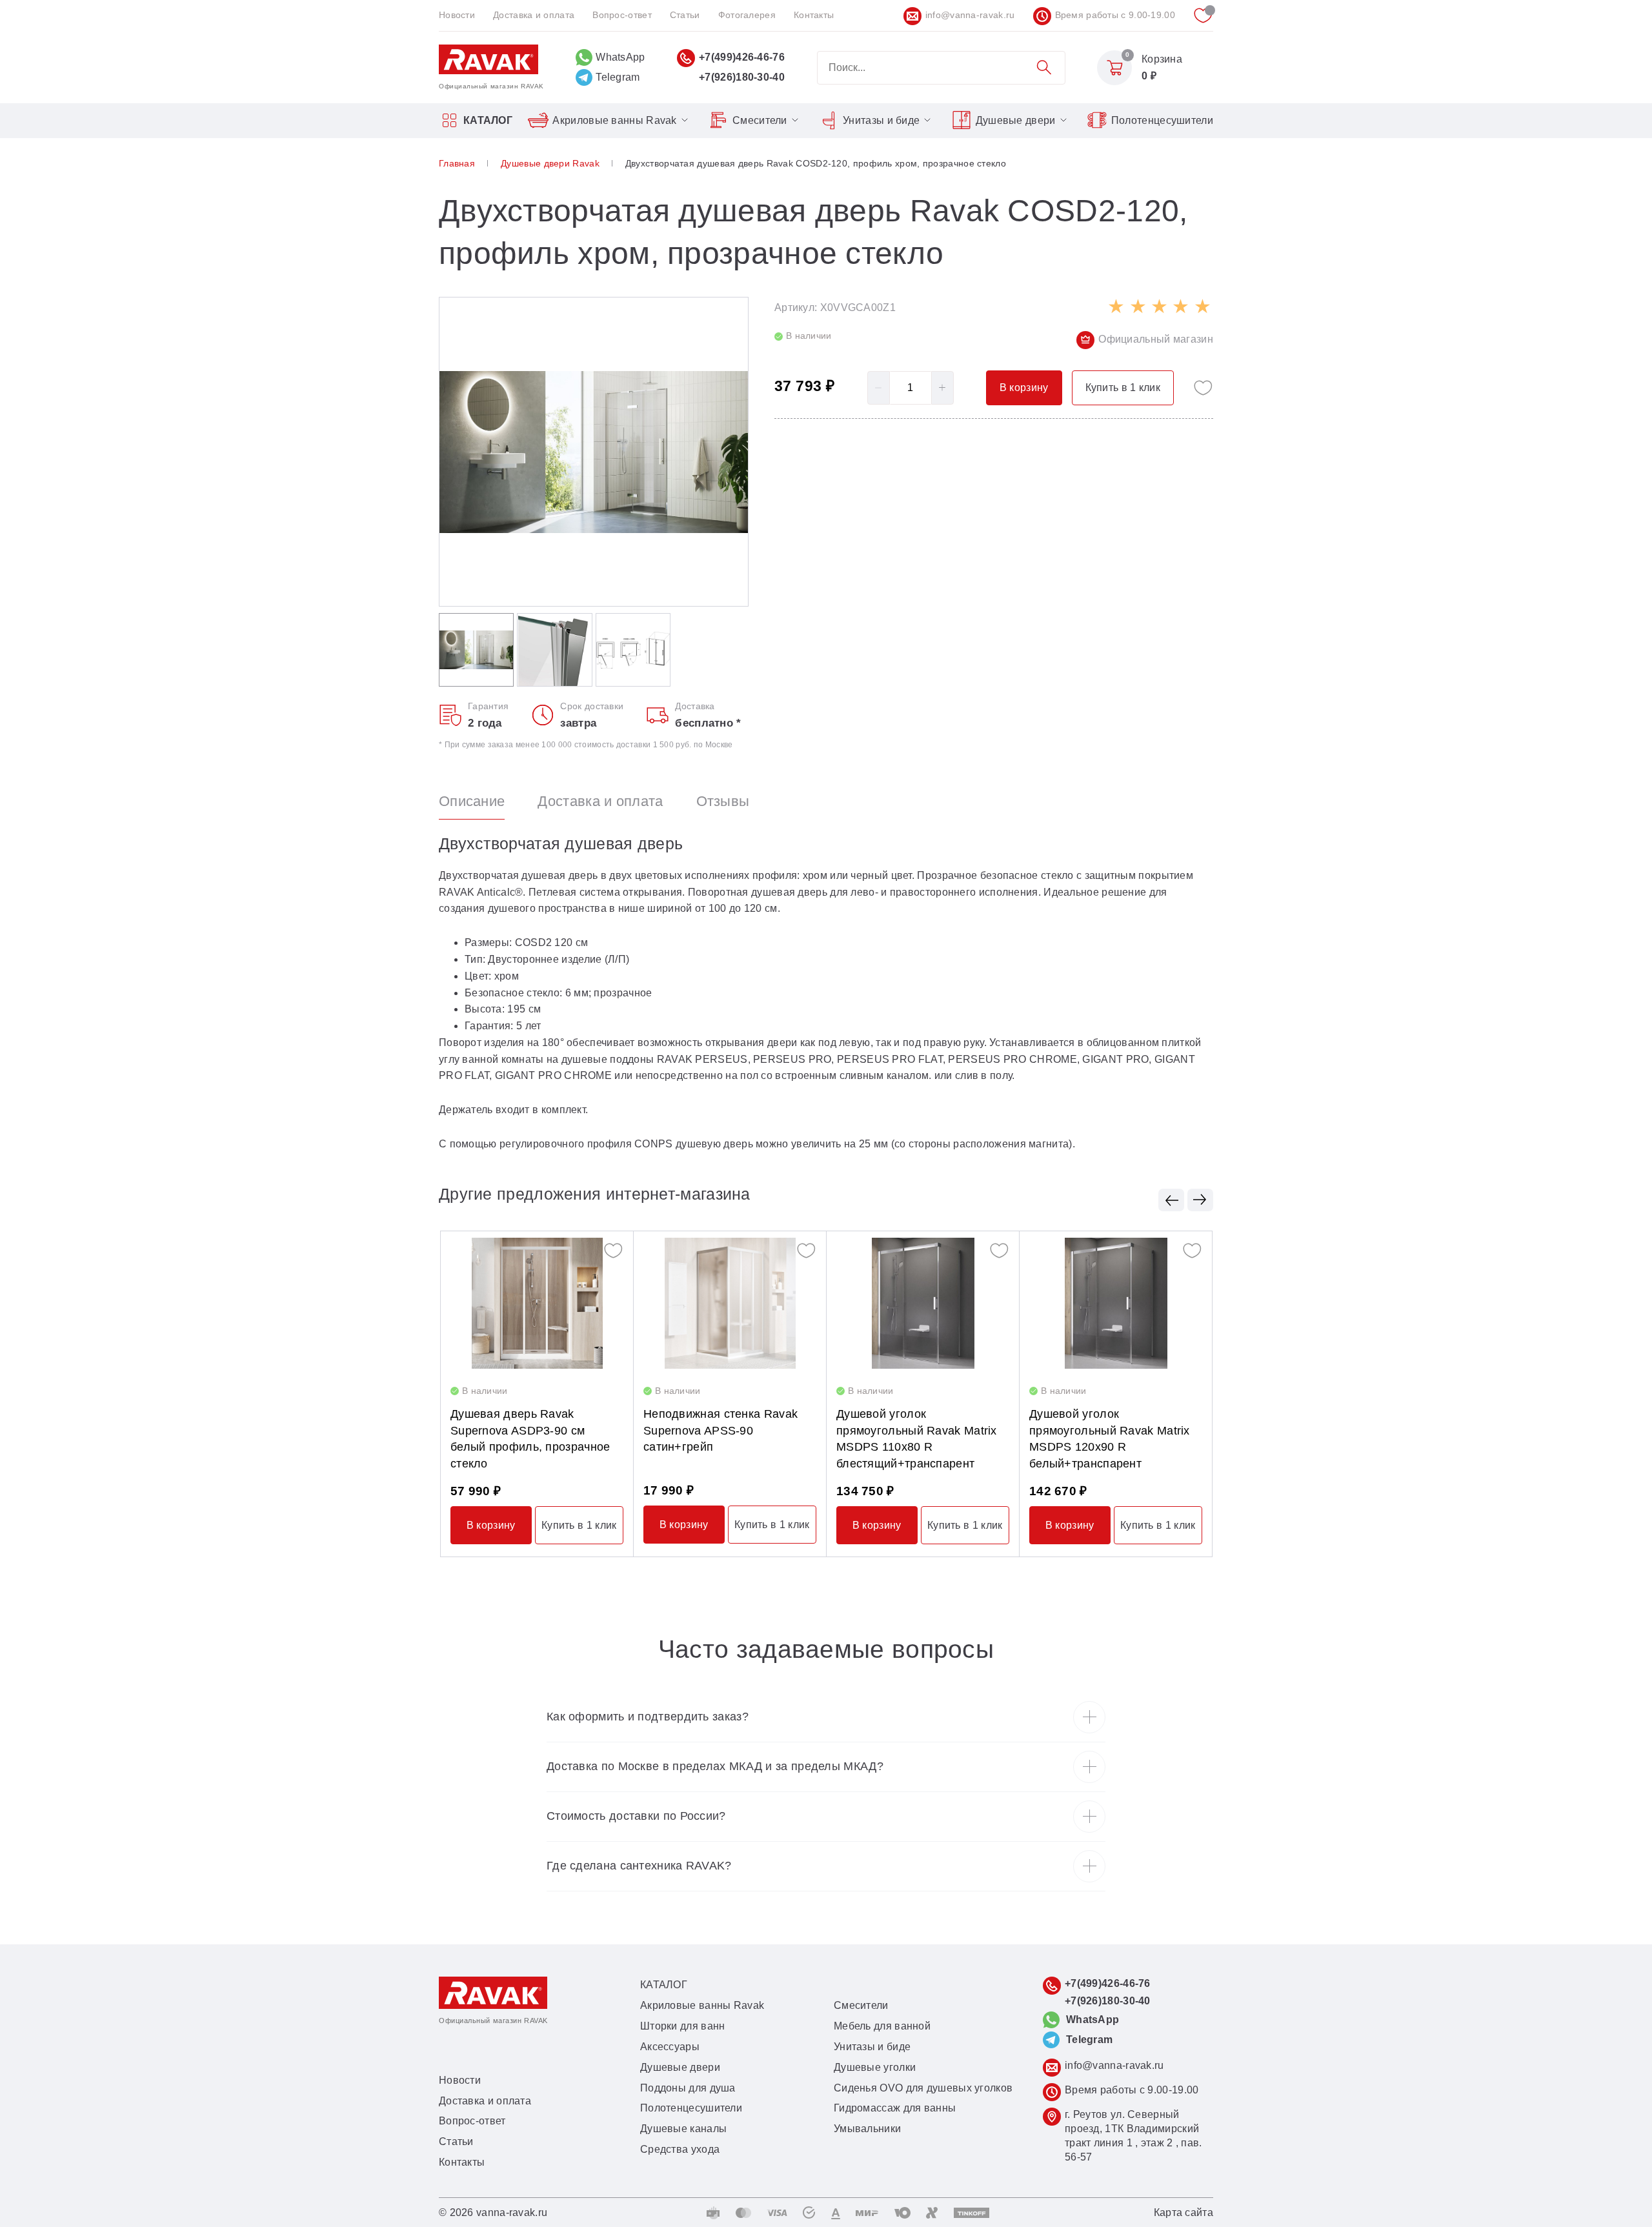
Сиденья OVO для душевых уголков (923, 2088)
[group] (594, 452)
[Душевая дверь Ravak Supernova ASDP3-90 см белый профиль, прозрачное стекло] (537, 1303)
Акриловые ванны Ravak (614, 120)
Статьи (685, 15)
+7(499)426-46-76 (742, 57)
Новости (457, 15)
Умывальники (867, 2129)
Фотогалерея (747, 15)
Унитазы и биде (881, 120)
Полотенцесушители (1162, 120)
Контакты (814, 15)
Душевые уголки (875, 2067)
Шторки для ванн (683, 2026)
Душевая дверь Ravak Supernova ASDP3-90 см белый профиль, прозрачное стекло (530, 1439)
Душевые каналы (683, 2129)
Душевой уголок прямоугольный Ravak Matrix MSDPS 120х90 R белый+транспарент (1110, 1439)
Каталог (488, 120)
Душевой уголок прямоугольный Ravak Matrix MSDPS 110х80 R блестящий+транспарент (917, 1439)
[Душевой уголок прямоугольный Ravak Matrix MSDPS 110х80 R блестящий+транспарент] (923, 1303)
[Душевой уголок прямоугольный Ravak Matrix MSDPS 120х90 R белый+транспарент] (1116, 1303)
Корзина (1162, 59)
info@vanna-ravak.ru (970, 15)
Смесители (760, 120)
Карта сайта (1184, 2212)
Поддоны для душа (688, 2088)
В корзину (491, 1525)
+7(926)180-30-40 (742, 77)
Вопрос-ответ (622, 15)
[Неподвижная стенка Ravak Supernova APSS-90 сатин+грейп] (730, 1303)
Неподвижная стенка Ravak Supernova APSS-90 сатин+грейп (720, 1431)
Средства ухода (680, 2149)
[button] (1171, 1200)
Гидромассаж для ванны (895, 2108)
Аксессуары (670, 2047)
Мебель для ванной (882, 2026)
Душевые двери (1016, 120)
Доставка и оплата (534, 15)
